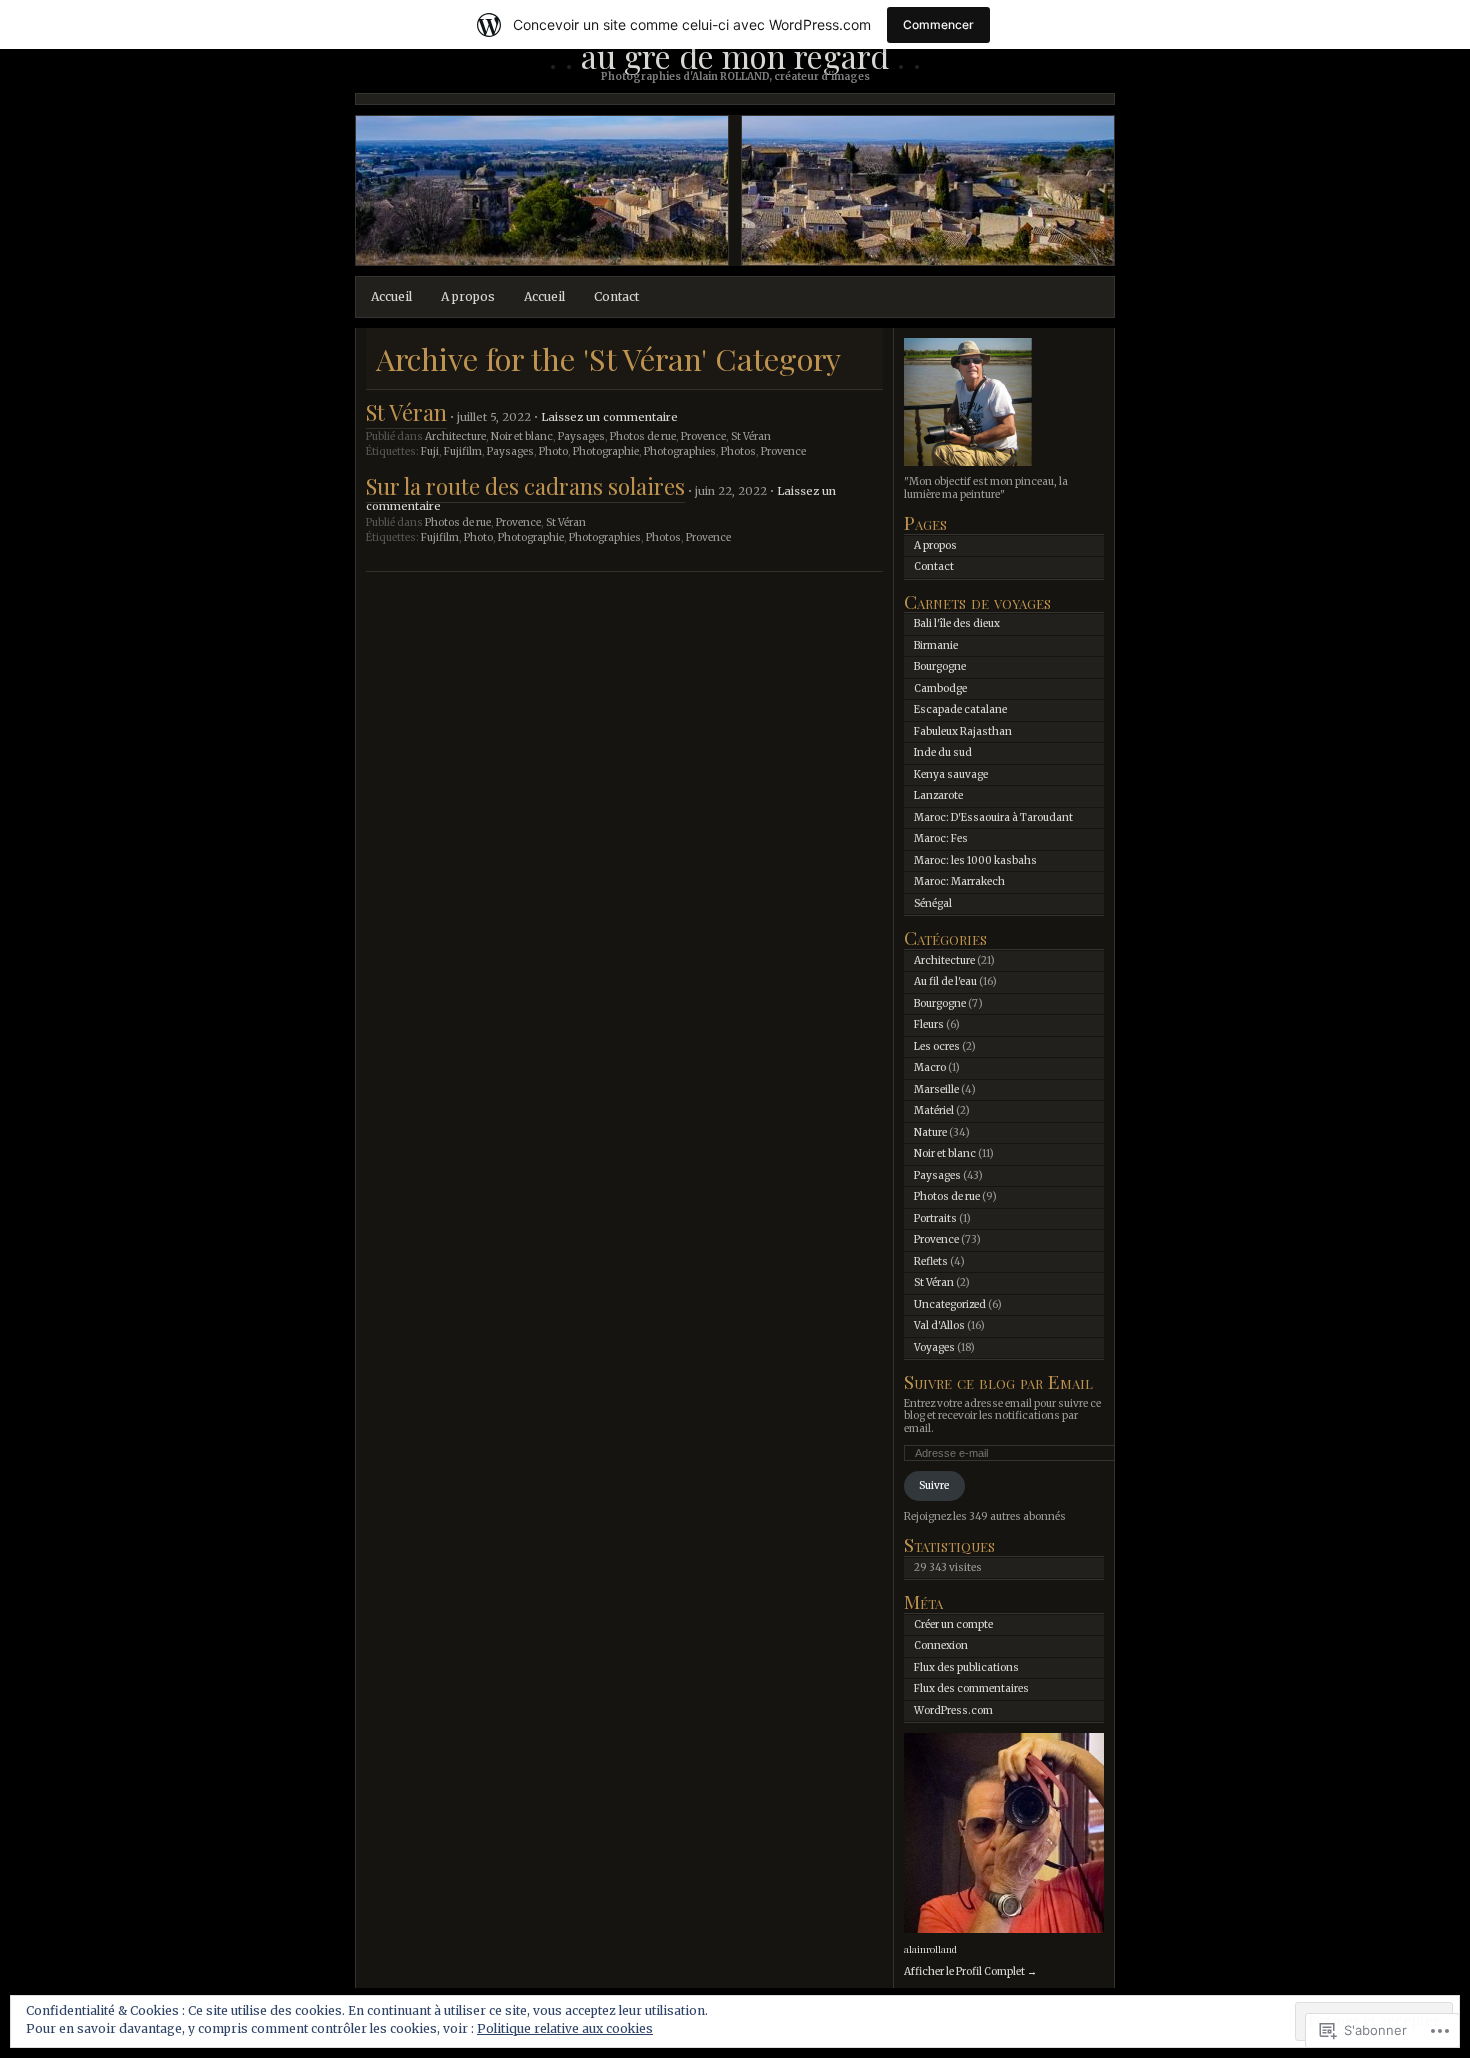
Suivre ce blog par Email (998, 1381)
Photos (738, 451)
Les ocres (937, 1046)
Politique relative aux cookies (565, 2028)
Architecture (455, 436)
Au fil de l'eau (945, 981)
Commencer (938, 24)
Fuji (430, 451)
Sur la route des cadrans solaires (525, 486)
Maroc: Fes (941, 838)
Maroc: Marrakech (959, 881)
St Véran (406, 412)
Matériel (934, 1110)
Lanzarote (938, 795)
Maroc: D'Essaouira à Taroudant (993, 817)
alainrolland (930, 1949)
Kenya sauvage (951, 774)
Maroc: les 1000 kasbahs (975, 860)
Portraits (935, 1218)
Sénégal (933, 903)
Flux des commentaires (971, 1688)
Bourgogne (940, 666)
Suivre (934, 1485)
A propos (468, 296)
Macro (930, 1067)
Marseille (936, 1089)
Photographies (680, 451)
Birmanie (936, 645)
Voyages (934, 1347)
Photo (553, 451)
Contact (616, 296)
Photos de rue (643, 436)
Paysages (581, 436)
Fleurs (929, 1024)
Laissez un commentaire (609, 417)
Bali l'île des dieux (957, 623)
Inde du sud (943, 752)
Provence (703, 436)
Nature (930, 1132)
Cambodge (940, 688)
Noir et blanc (522, 436)
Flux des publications (966, 1667)
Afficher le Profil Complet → (970, 1971)
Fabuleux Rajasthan (963, 731)
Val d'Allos (939, 1325)
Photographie (606, 451)
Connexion (941, 1645)
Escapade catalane (960, 709)
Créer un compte (953, 1624)
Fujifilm (463, 451)
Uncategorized (950, 1304)
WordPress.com (953, 1710)
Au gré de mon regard (735, 55)
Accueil (391, 296)
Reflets (931, 1261)
